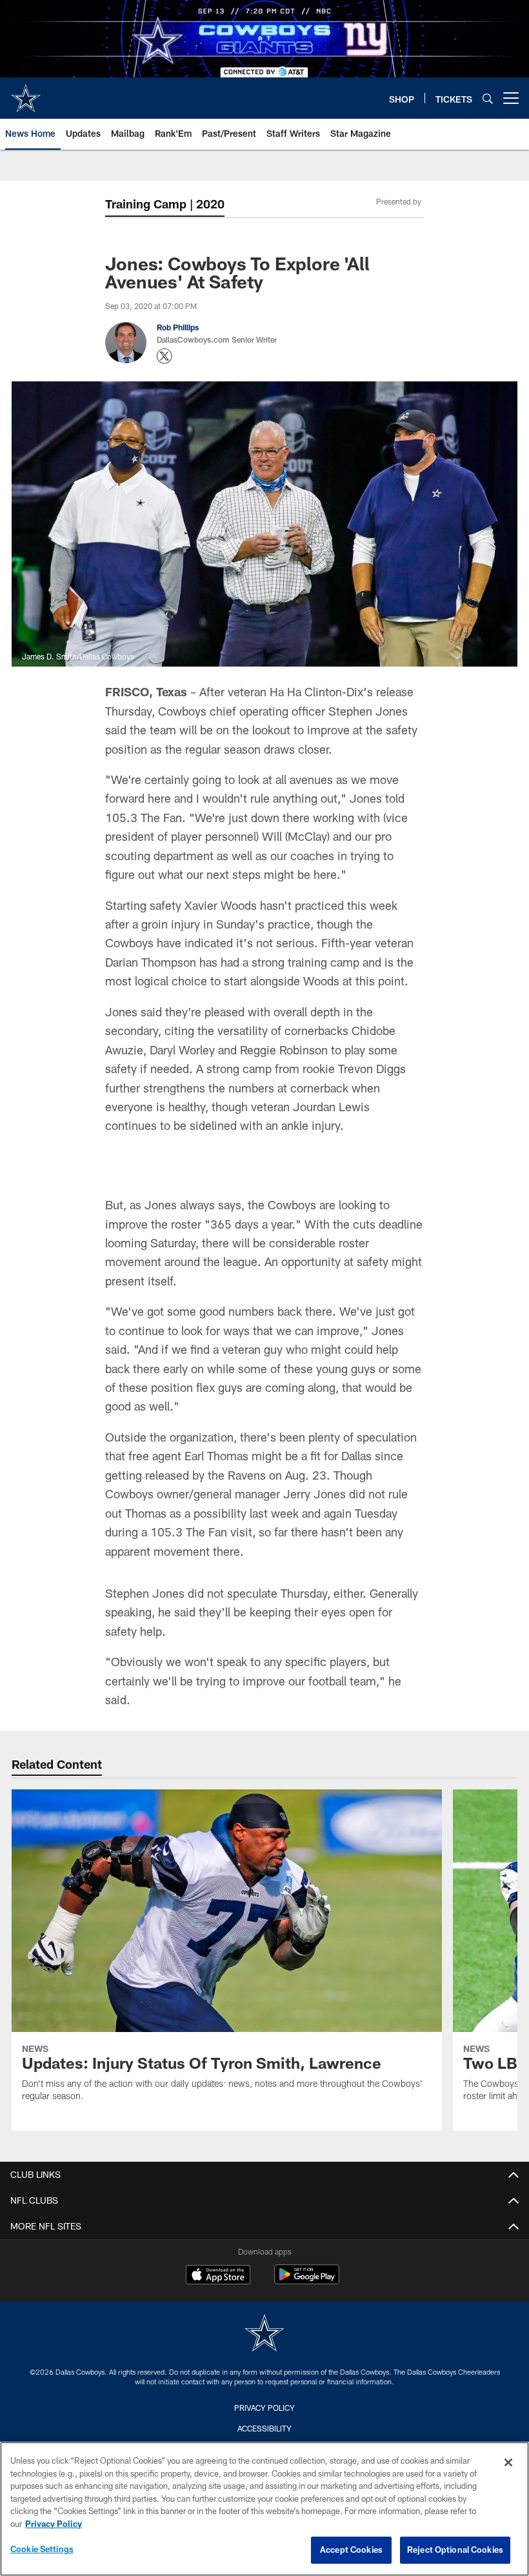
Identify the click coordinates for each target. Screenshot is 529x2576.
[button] (264, 1253)
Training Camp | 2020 (165, 204)
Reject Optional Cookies (455, 2550)
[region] (264, 2509)
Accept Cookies (351, 2550)
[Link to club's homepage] (26, 93)
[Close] (508, 2462)
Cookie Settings (42, 2549)
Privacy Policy (54, 2524)
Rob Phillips (178, 327)
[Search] (488, 98)
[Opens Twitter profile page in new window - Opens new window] (165, 356)
